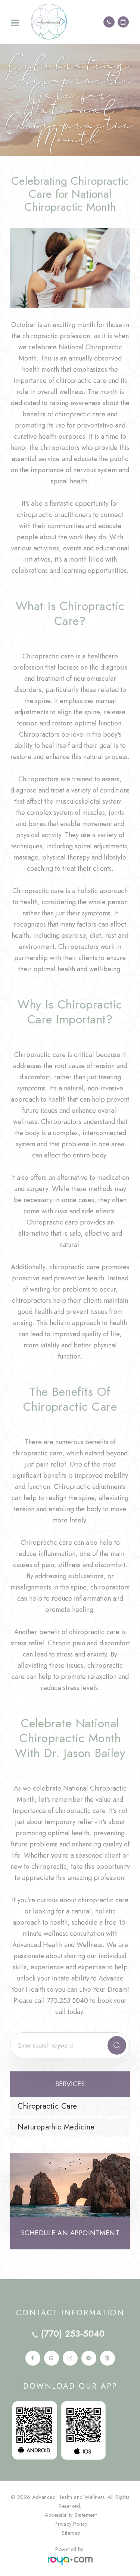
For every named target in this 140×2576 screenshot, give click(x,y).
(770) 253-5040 (73, 2334)
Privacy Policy (71, 2524)
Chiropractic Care (47, 2106)
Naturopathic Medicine (56, 2127)
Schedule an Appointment (70, 2233)
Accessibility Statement (71, 2515)
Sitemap (71, 2533)
